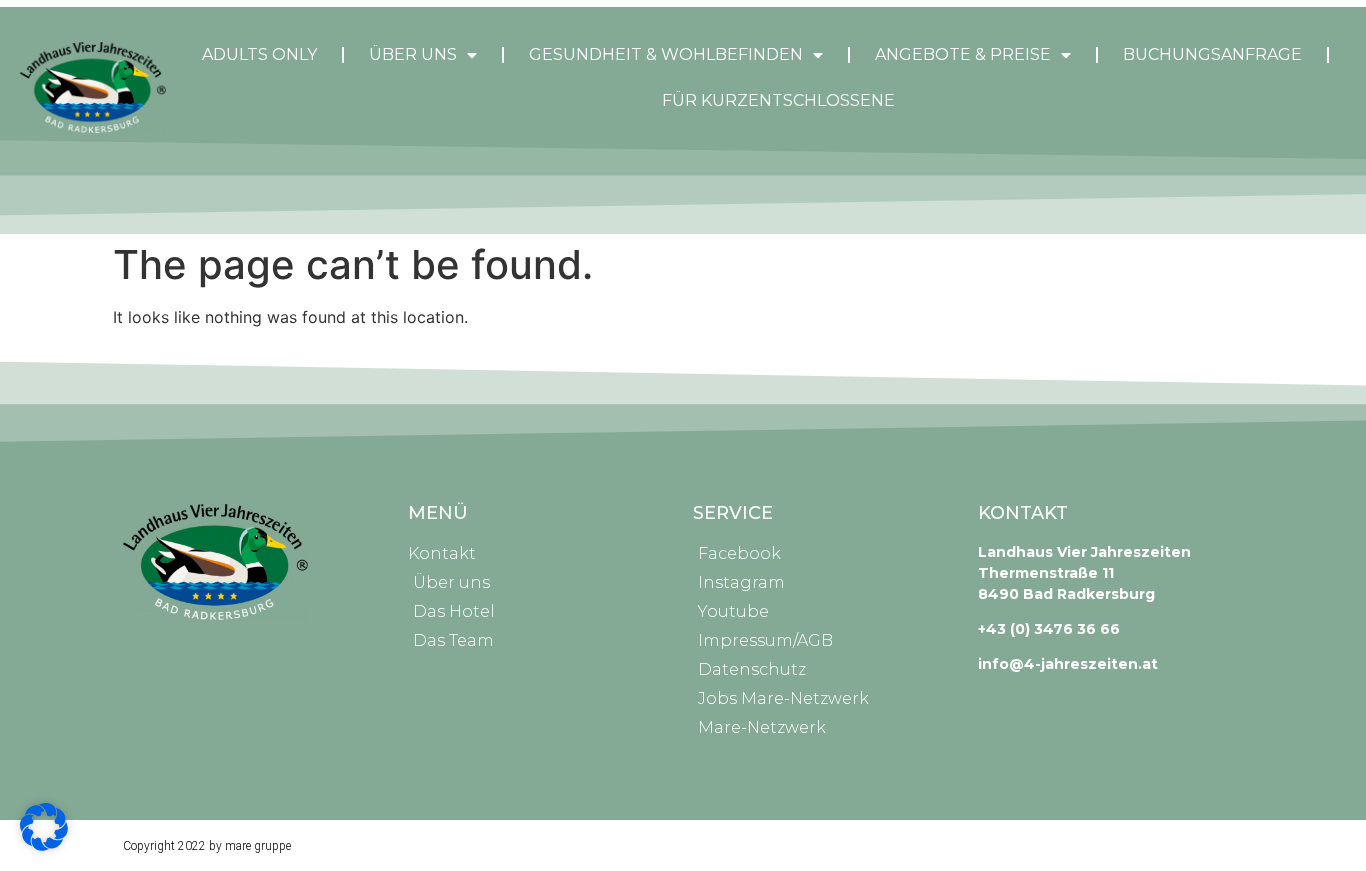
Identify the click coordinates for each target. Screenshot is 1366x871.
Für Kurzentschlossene (778, 100)
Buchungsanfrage (1212, 54)
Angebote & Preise (963, 54)
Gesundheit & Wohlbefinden (666, 54)
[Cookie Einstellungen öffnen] (44, 845)
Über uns (413, 54)
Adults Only (259, 54)
